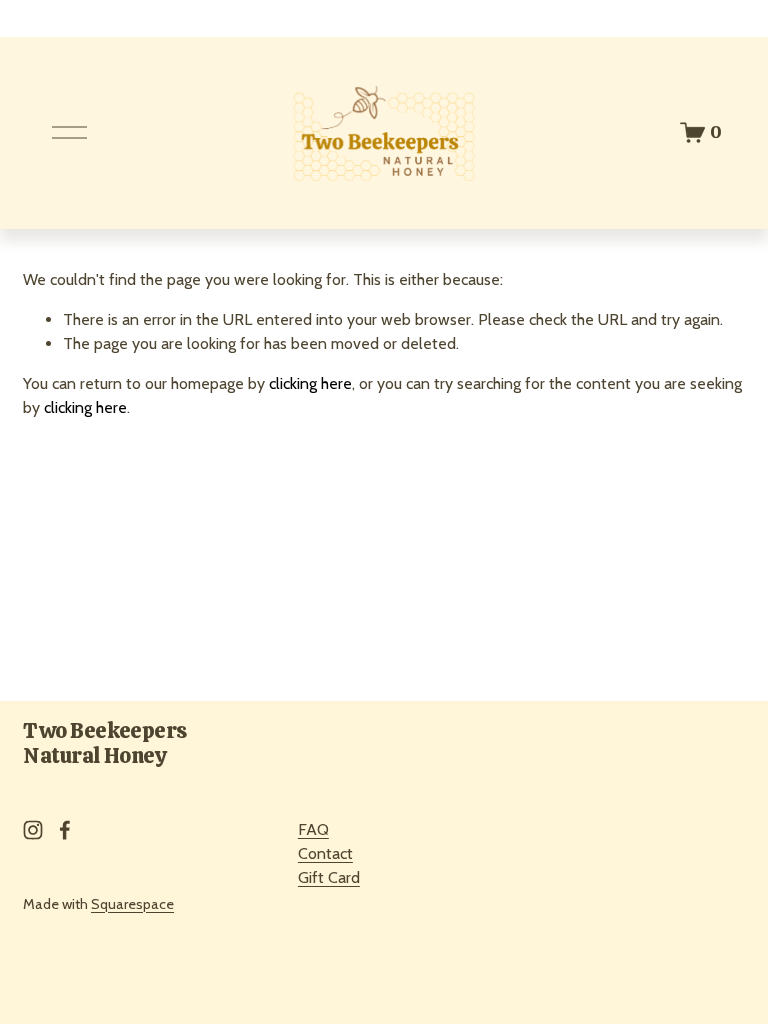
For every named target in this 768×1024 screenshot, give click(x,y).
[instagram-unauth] (33, 830)
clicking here (310, 383)
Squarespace (132, 904)
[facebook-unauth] (65, 830)
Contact (325, 853)
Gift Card (329, 877)
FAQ (313, 829)
